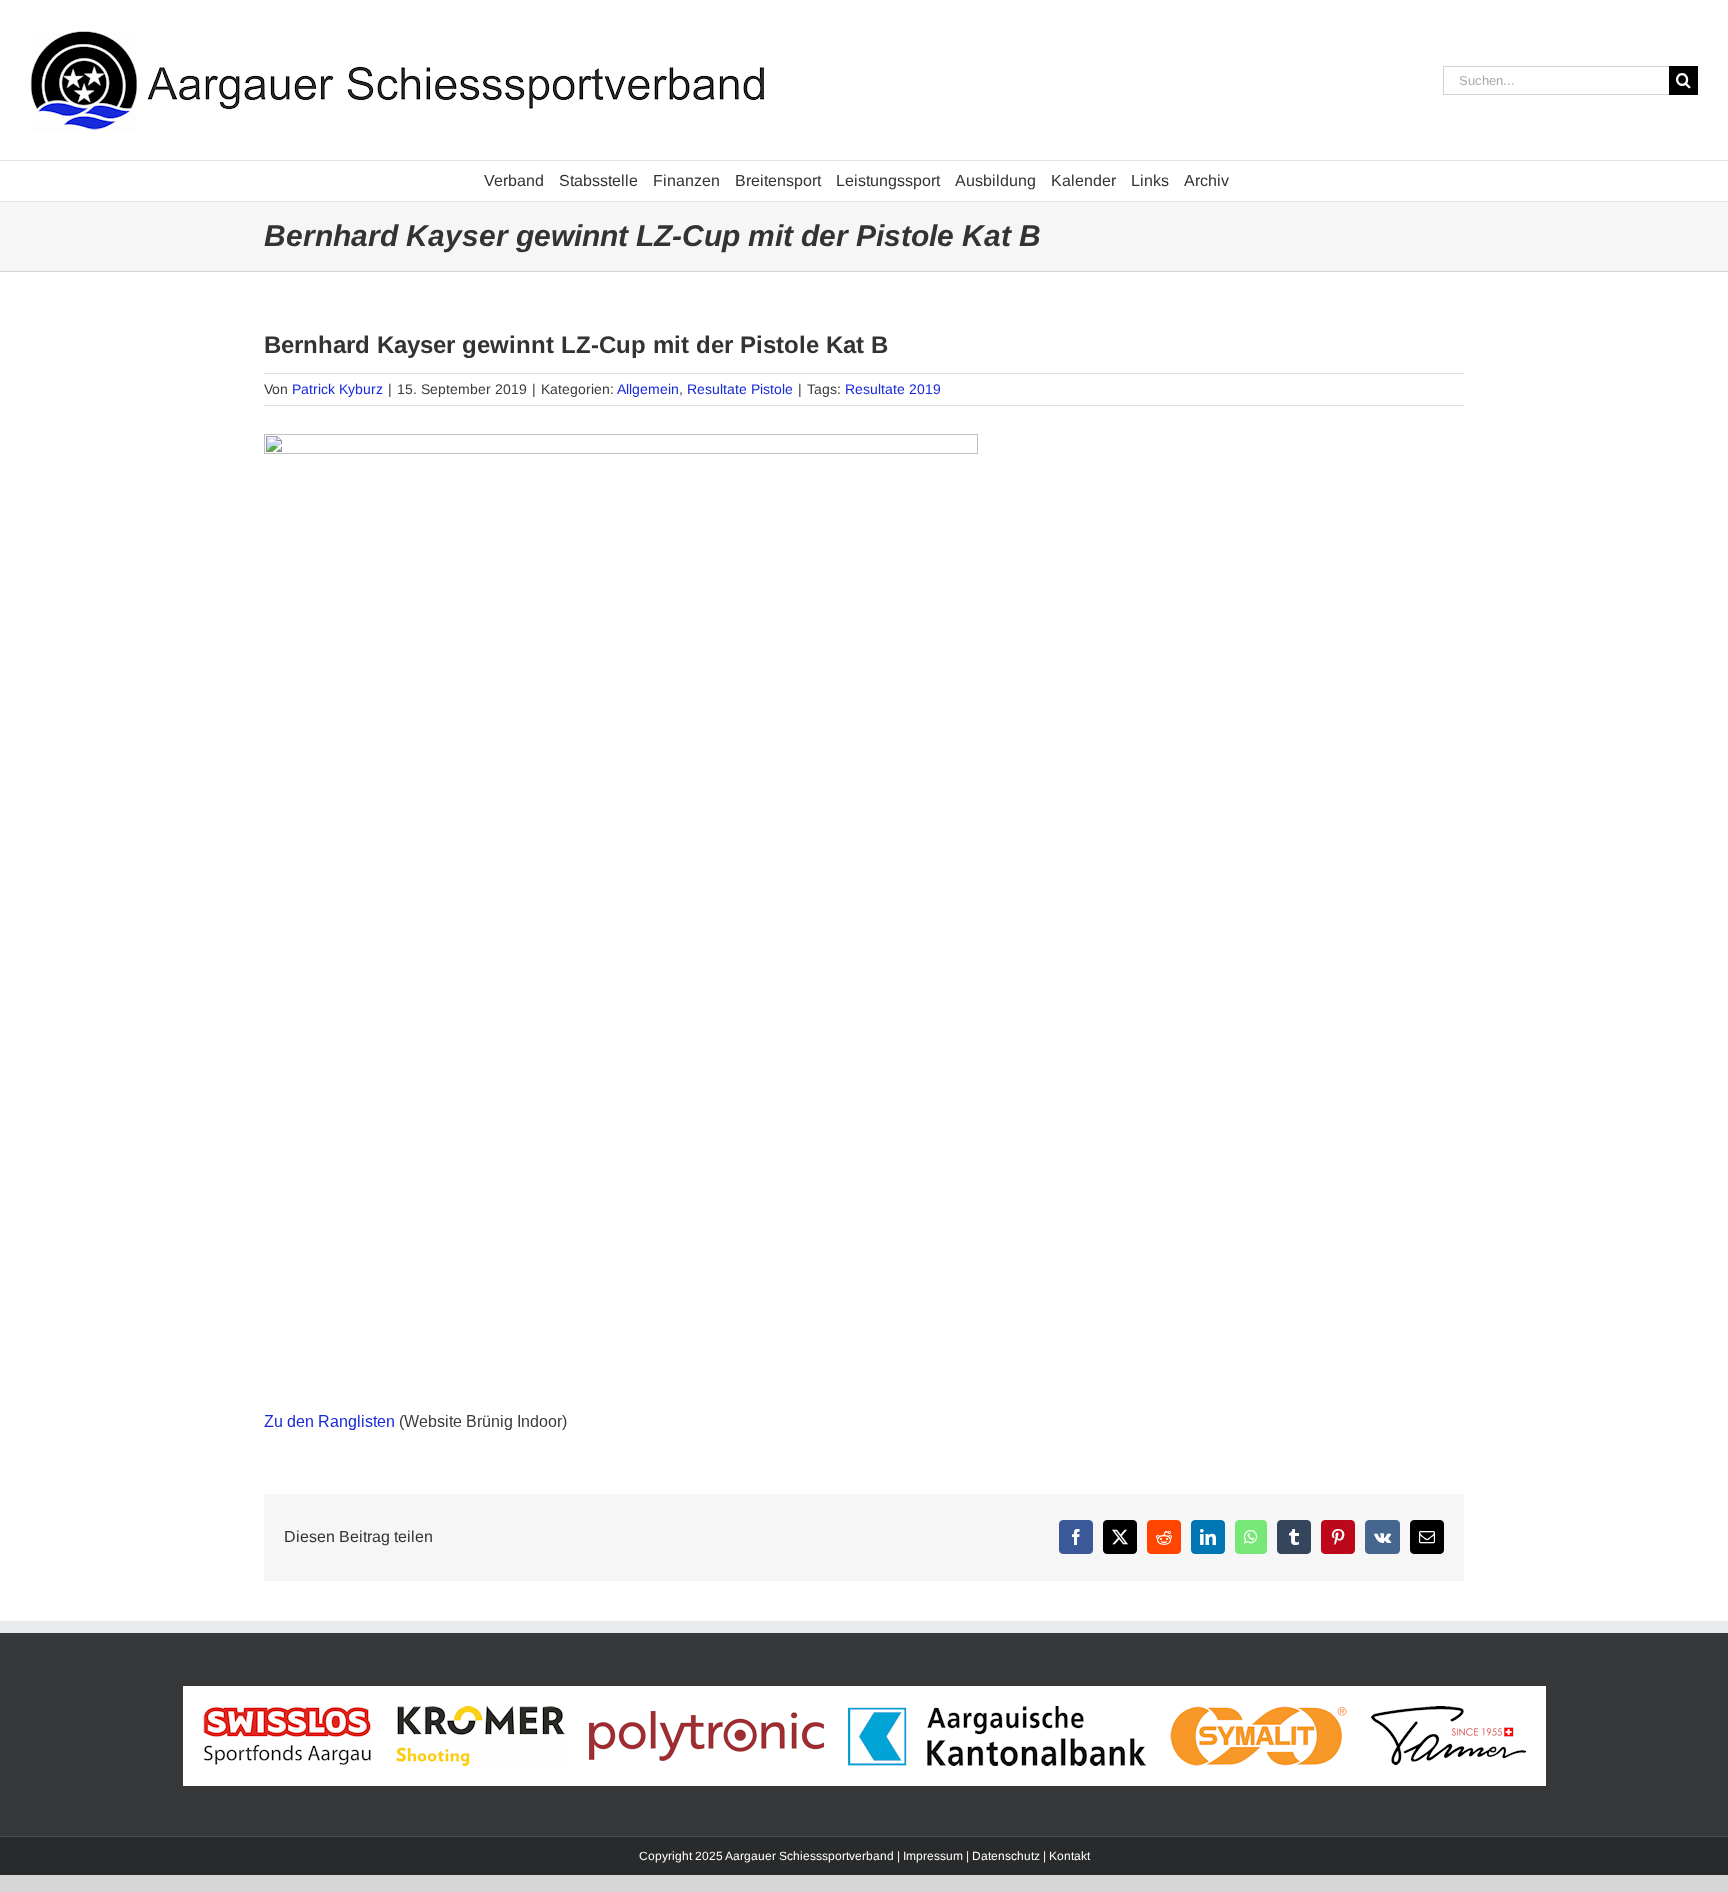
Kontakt (1069, 1856)
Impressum (933, 1856)
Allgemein (648, 389)
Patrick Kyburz (337, 389)
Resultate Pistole (740, 389)
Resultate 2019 (893, 389)
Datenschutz (1006, 1856)
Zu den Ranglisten (329, 1421)
